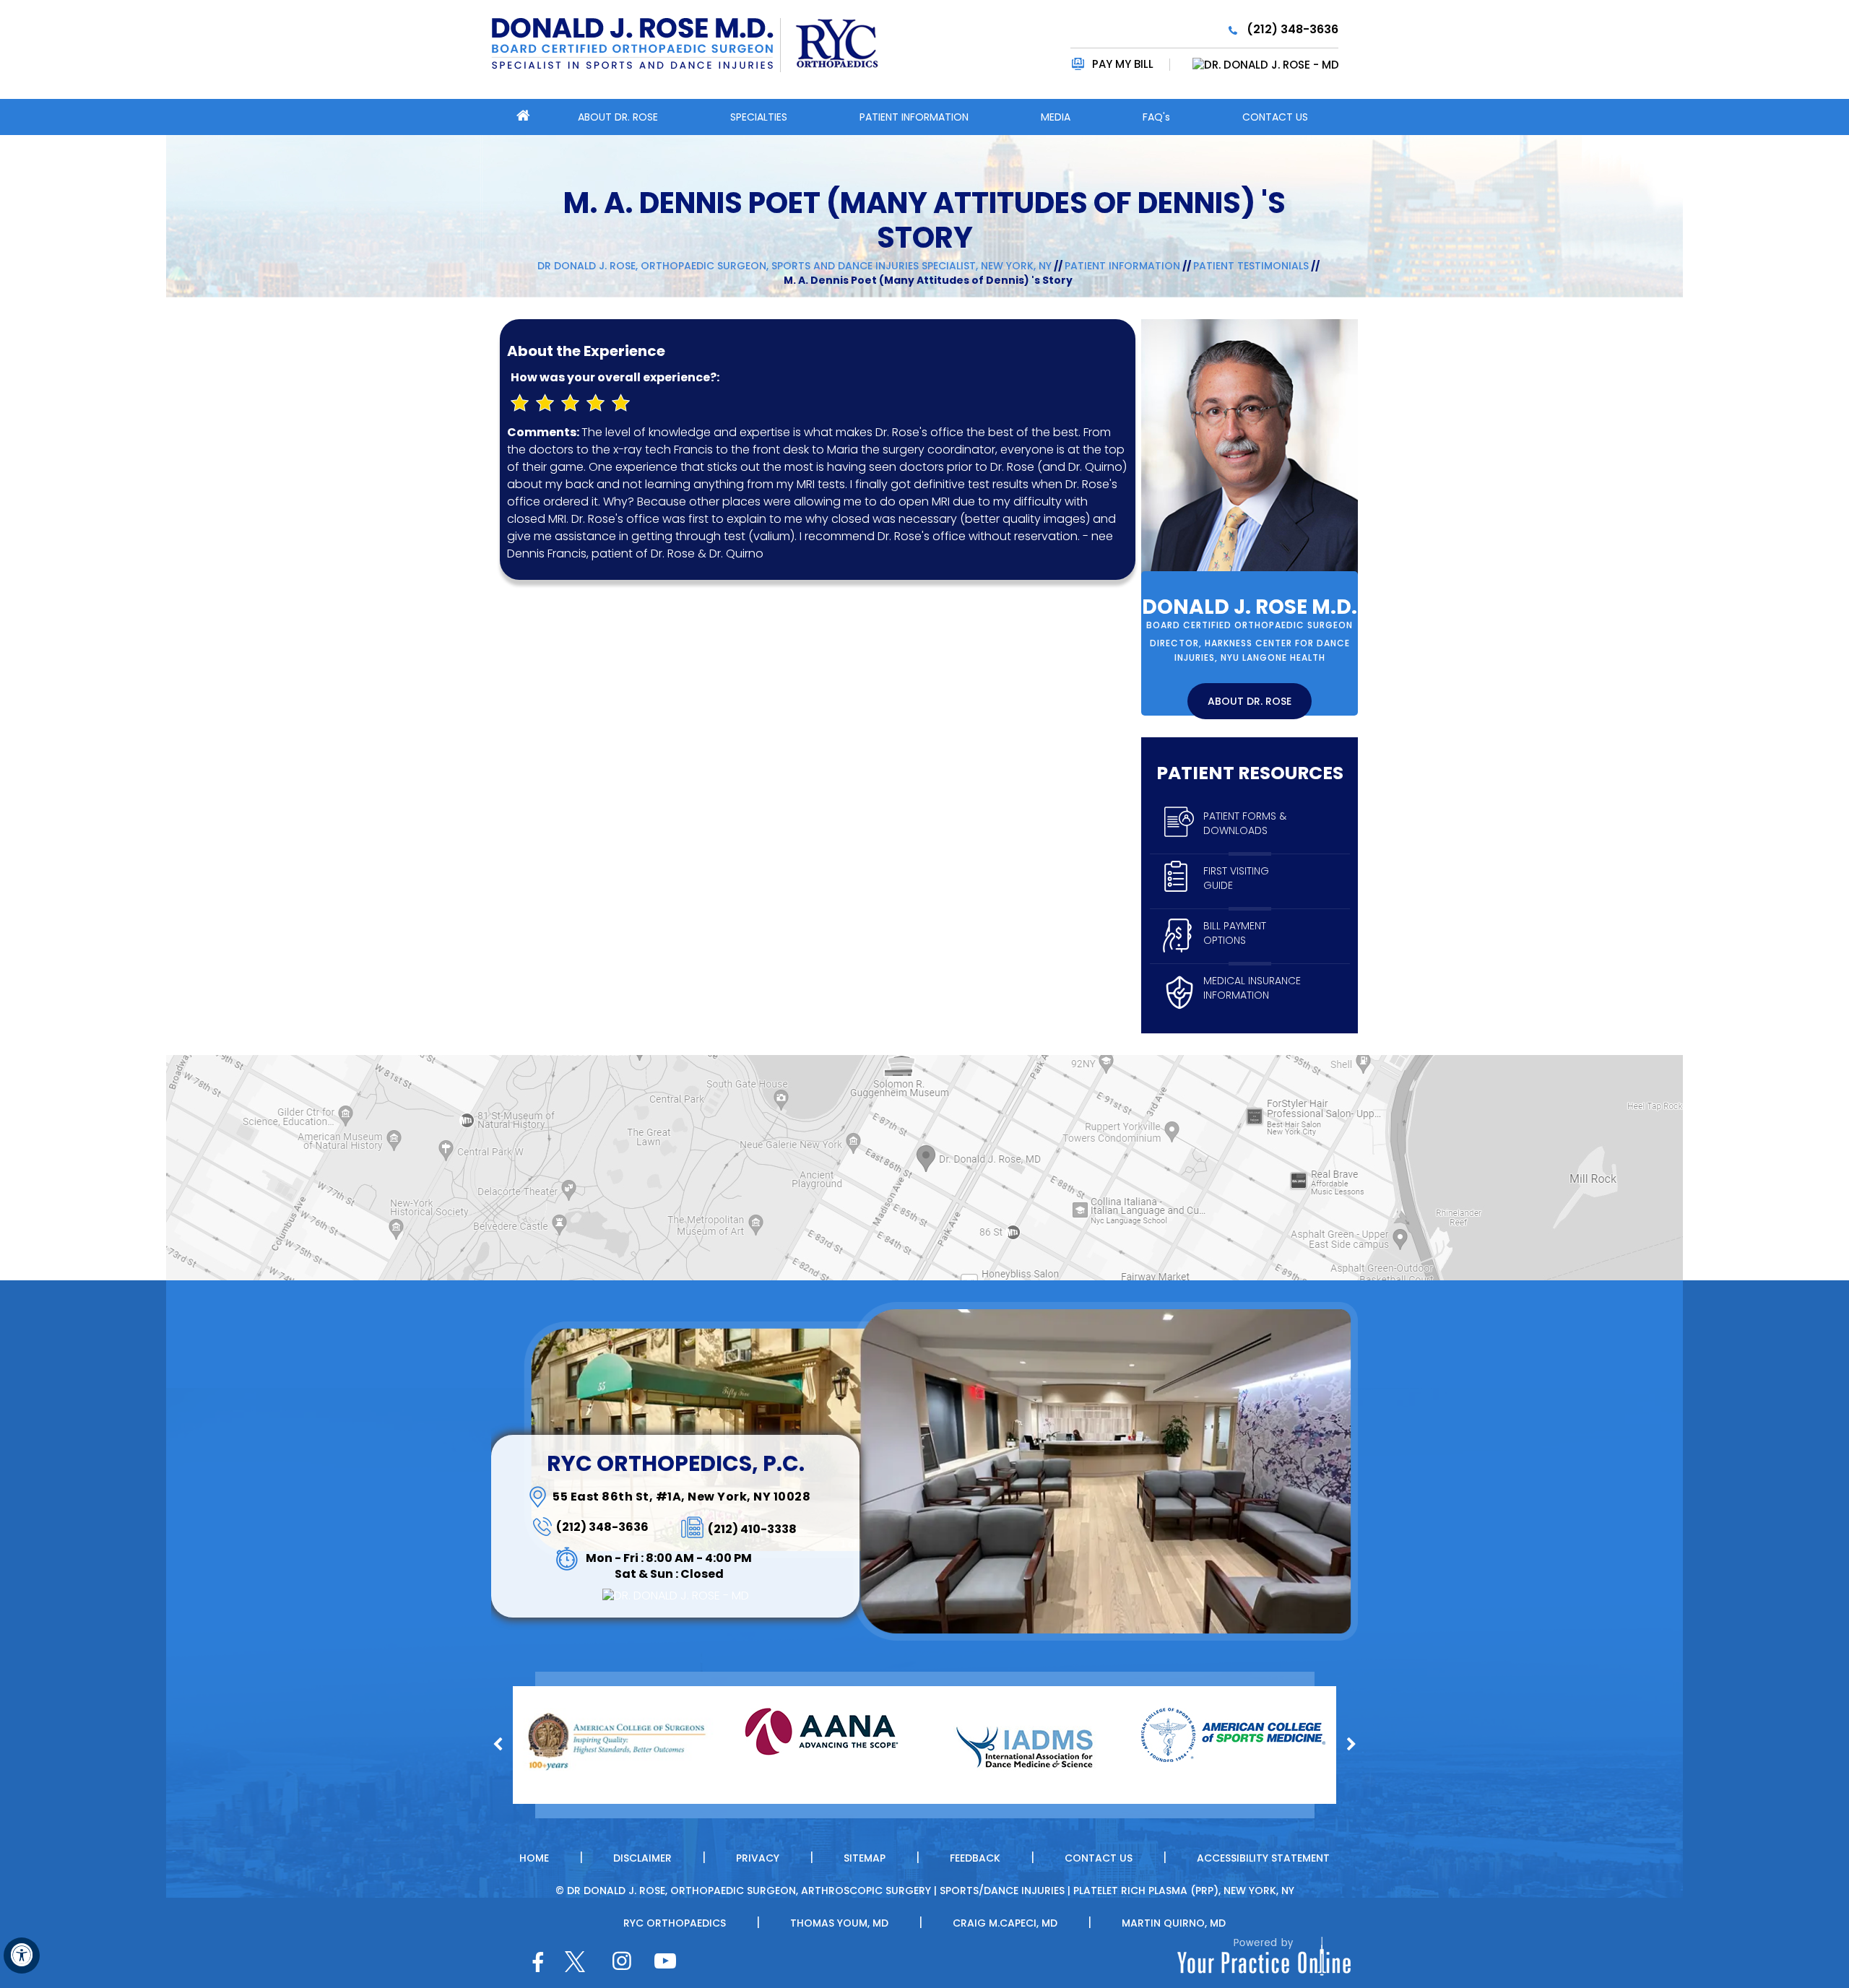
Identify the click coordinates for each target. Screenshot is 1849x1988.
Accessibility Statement (1263, 1858)
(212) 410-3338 (752, 1529)
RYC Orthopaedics (675, 1923)
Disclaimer (642, 1858)
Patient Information (914, 117)
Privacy (758, 1858)
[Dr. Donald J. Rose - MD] (1255, 65)
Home (534, 1858)
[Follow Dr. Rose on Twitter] (575, 1962)
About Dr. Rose (618, 117)
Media (1056, 117)
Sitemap (865, 1858)
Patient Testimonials (1251, 266)
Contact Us (1275, 117)
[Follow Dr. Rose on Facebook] (537, 1964)
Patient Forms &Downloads (1245, 823)
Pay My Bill (1123, 64)
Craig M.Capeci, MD (1005, 1923)
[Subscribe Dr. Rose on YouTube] (662, 1964)
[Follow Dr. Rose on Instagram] (620, 1964)
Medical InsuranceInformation (1252, 988)
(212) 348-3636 (1292, 29)
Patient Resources (1250, 773)
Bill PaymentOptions (1235, 933)
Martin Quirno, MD (1174, 1923)
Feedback (975, 1858)
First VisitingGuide (1236, 878)
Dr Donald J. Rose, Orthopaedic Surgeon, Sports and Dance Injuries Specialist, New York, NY (794, 266)
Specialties (759, 117)
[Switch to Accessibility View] (22, 1956)
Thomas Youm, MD (839, 1923)
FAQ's (1156, 117)
